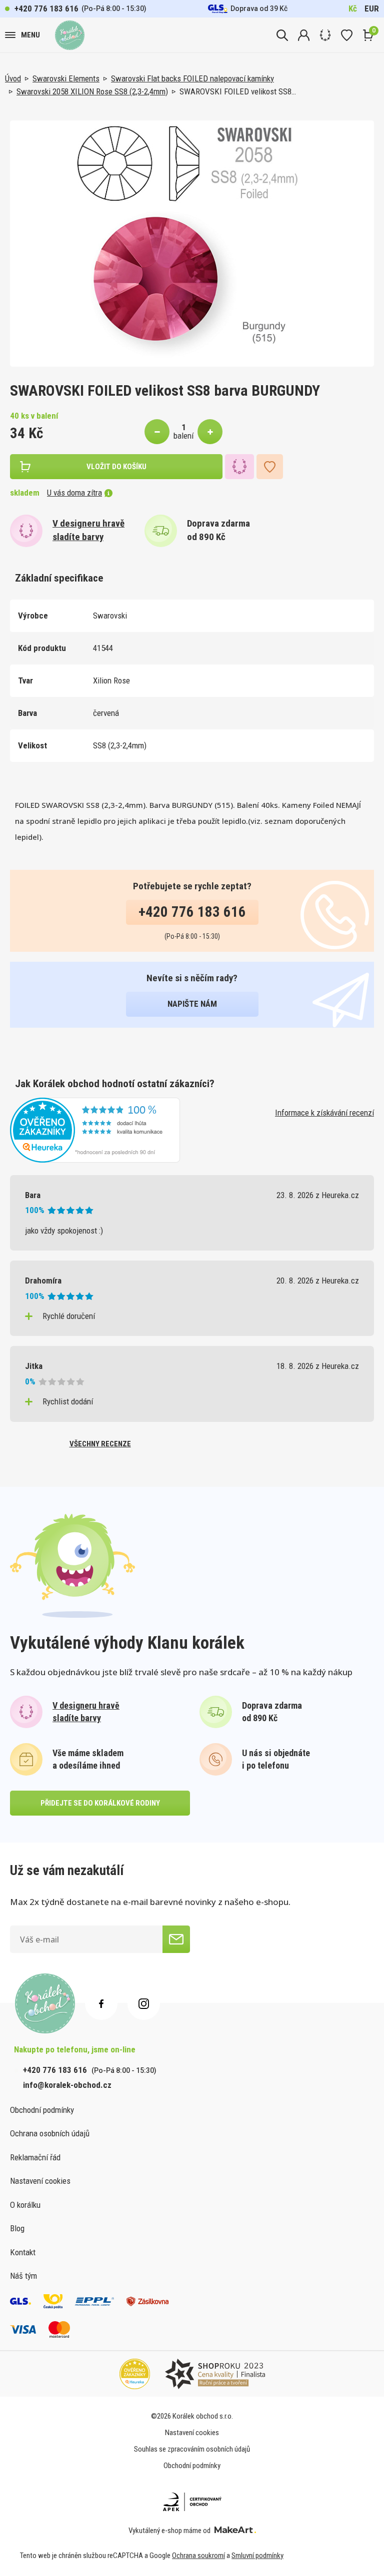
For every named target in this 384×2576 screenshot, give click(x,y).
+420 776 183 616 (46, 8)
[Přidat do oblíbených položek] (270, 467)
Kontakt (23, 2252)
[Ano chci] (176, 1939)
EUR (372, 8)
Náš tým (23, 2276)
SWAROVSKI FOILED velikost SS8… (238, 91)
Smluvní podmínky (257, 2556)
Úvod (13, 78)
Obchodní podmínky (42, 2110)
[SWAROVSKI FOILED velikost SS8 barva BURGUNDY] (192, 244)
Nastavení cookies (40, 2181)
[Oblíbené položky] (347, 35)
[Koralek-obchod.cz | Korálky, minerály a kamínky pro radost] (70, 35)
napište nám (192, 1004)
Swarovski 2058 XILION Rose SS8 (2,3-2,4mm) (92, 91)
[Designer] (325, 35)
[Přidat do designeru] (239, 467)
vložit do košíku (116, 467)
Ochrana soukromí (198, 2556)
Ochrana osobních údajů (50, 2133)
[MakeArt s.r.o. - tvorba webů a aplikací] (235, 2531)
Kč (353, 8)
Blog (17, 2228)
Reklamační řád (35, 2157)
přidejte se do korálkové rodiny (100, 1803)
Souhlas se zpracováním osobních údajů (192, 2449)
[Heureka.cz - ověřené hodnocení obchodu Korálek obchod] (95, 1129)
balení (183, 436)
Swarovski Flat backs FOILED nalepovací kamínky (192, 78)
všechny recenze (100, 1444)
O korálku (25, 2205)
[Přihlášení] (304, 35)
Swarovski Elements (66, 78)
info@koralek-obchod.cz (67, 2085)
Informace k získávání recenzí (324, 1113)
